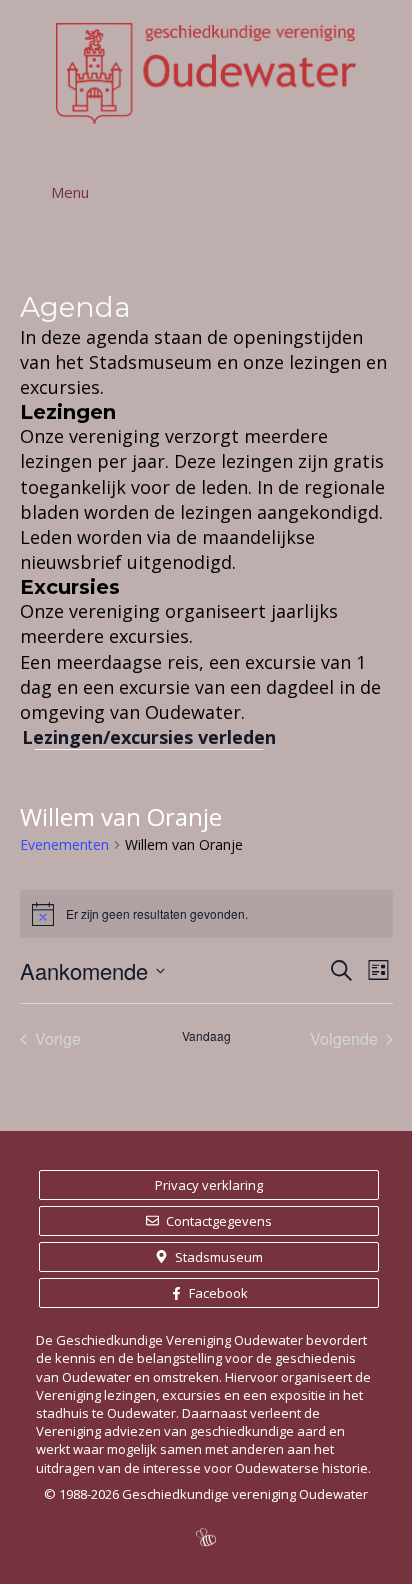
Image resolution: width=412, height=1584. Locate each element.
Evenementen (64, 844)
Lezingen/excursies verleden (149, 737)
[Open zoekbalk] (376, 192)
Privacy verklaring (209, 1185)
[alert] (206, 914)
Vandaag (206, 1036)
